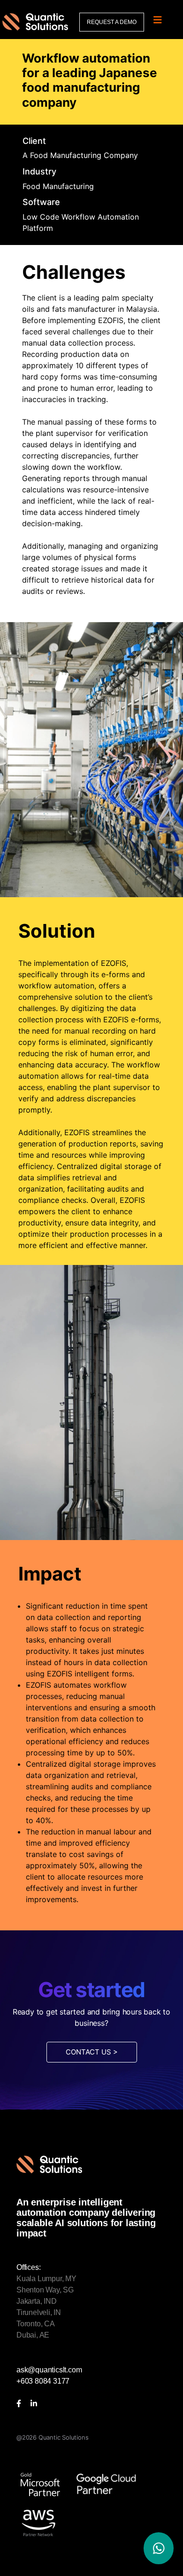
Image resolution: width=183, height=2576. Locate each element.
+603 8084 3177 (43, 2381)
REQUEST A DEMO (112, 22)
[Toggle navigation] (158, 20)
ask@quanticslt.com (49, 2370)
